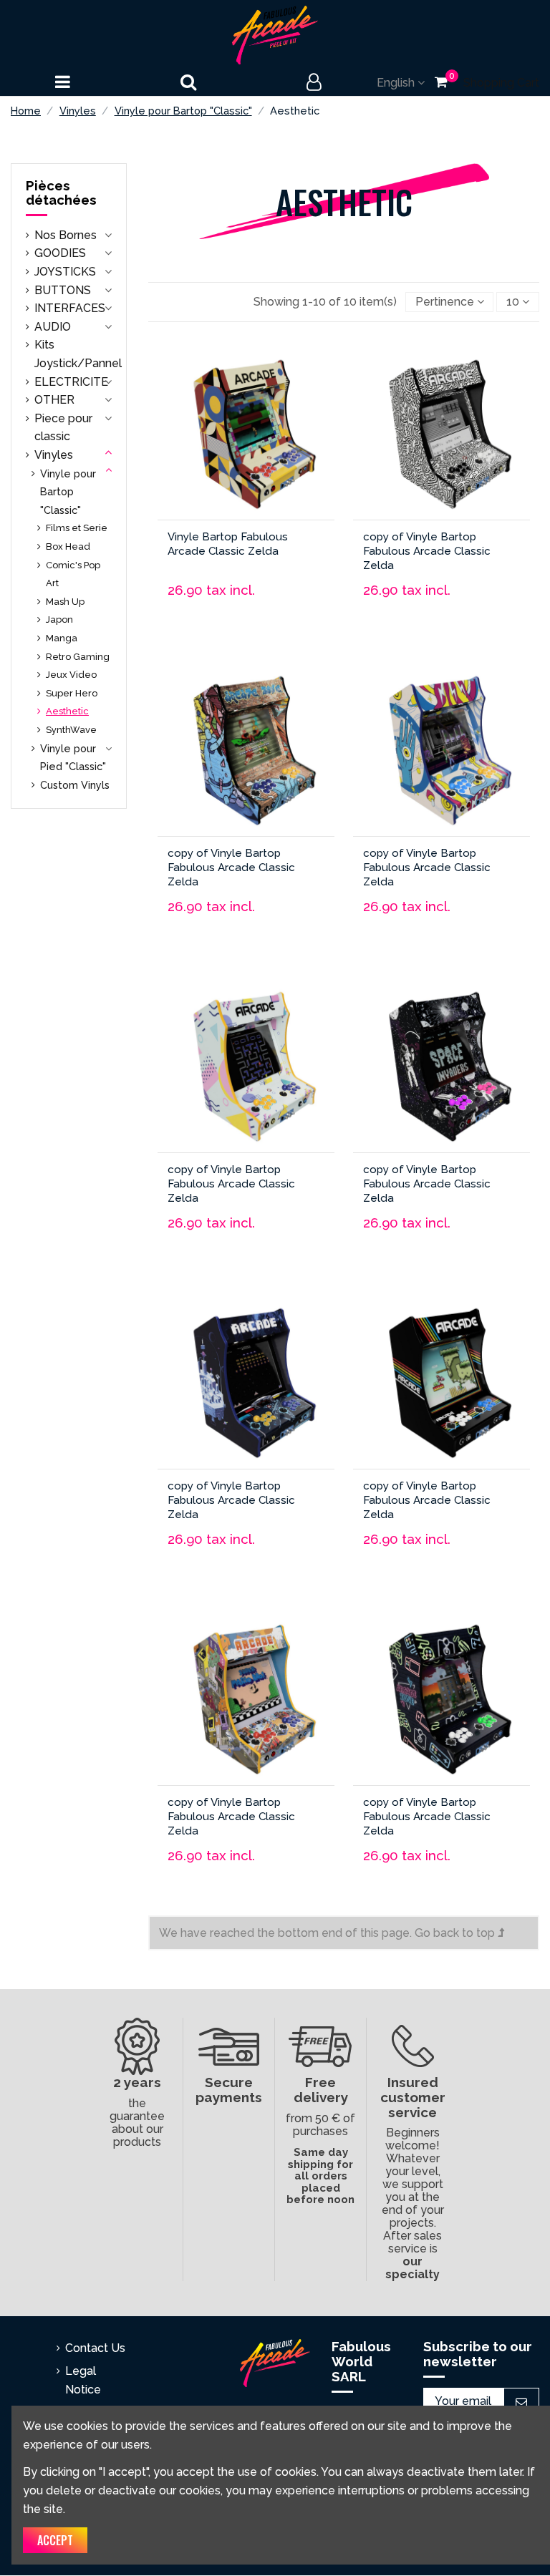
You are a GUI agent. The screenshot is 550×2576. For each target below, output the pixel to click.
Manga (62, 638)
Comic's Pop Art (73, 574)
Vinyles (54, 455)
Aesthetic (67, 711)
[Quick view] (289, 448)
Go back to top (456, 1933)
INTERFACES (70, 308)
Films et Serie (77, 528)
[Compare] (248, 448)
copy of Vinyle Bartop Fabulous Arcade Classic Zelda (427, 551)
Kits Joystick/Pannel (78, 354)
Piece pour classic (63, 428)
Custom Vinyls (75, 785)
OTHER (54, 400)
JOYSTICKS (65, 272)
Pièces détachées (61, 193)
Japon (59, 619)
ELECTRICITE (71, 382)
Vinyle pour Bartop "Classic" (68, 492)
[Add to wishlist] (207, 448)
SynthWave (71, 730)
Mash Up (65, 602)
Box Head (68, 546)
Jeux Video (71, 675)
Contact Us (95, 2348)
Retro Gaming (78, 657)
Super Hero (72, 693)
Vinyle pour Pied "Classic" (73, 758)
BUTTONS (63, 290)
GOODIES (60, 253)
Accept (55, 2540)
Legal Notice (83, 2380)
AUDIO (53, 327)
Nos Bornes (66, 235)
